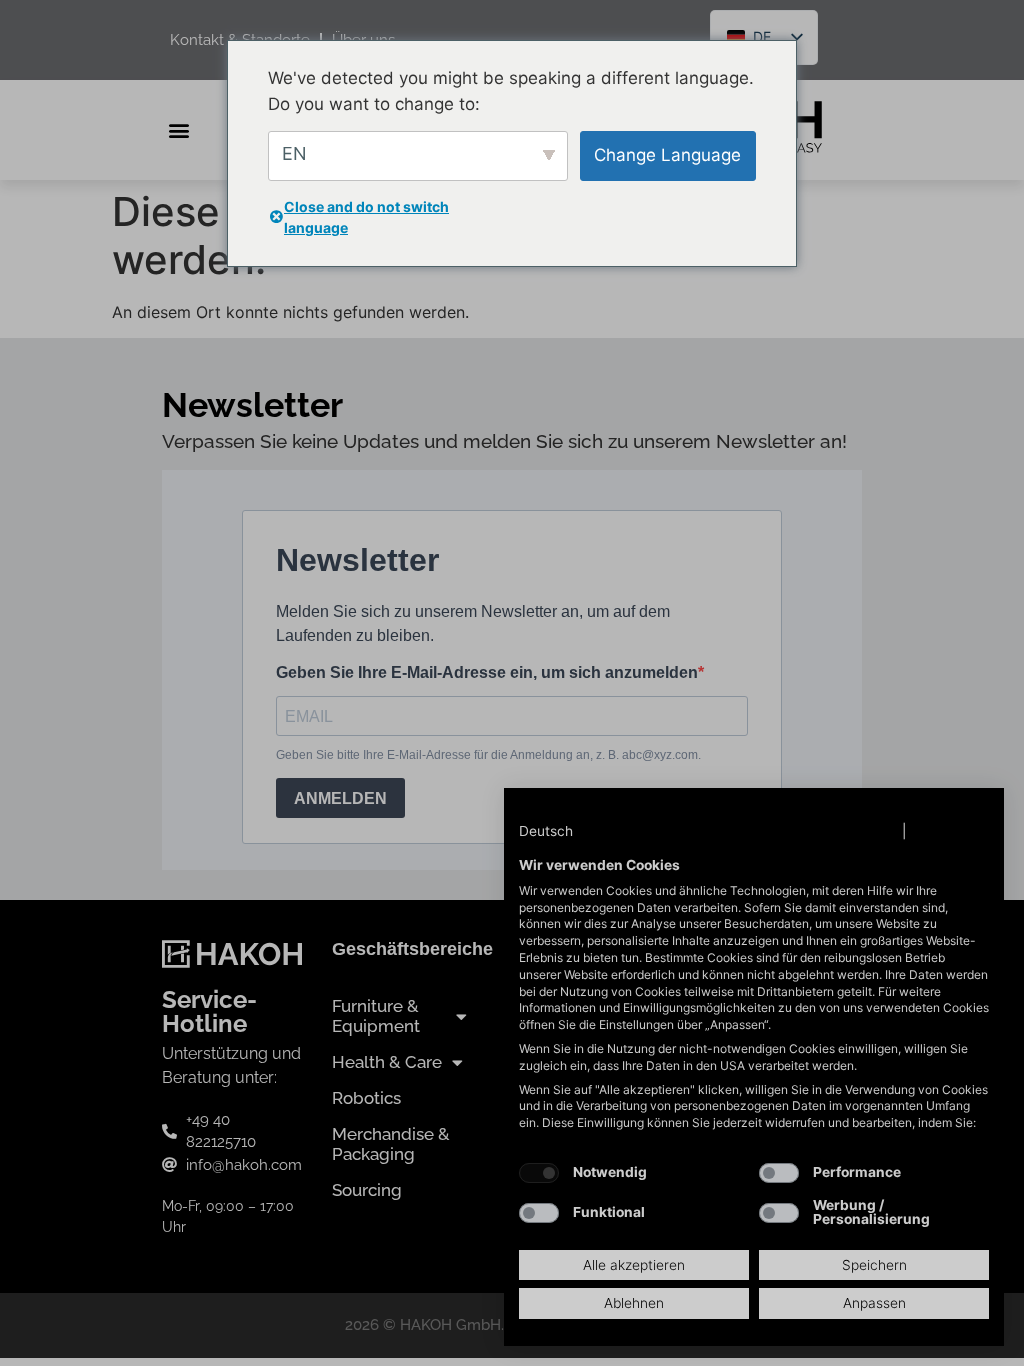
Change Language (667, 155)
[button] (566, 832)
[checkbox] (539, 1173)
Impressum (950, 831)
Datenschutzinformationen (806, 831)
